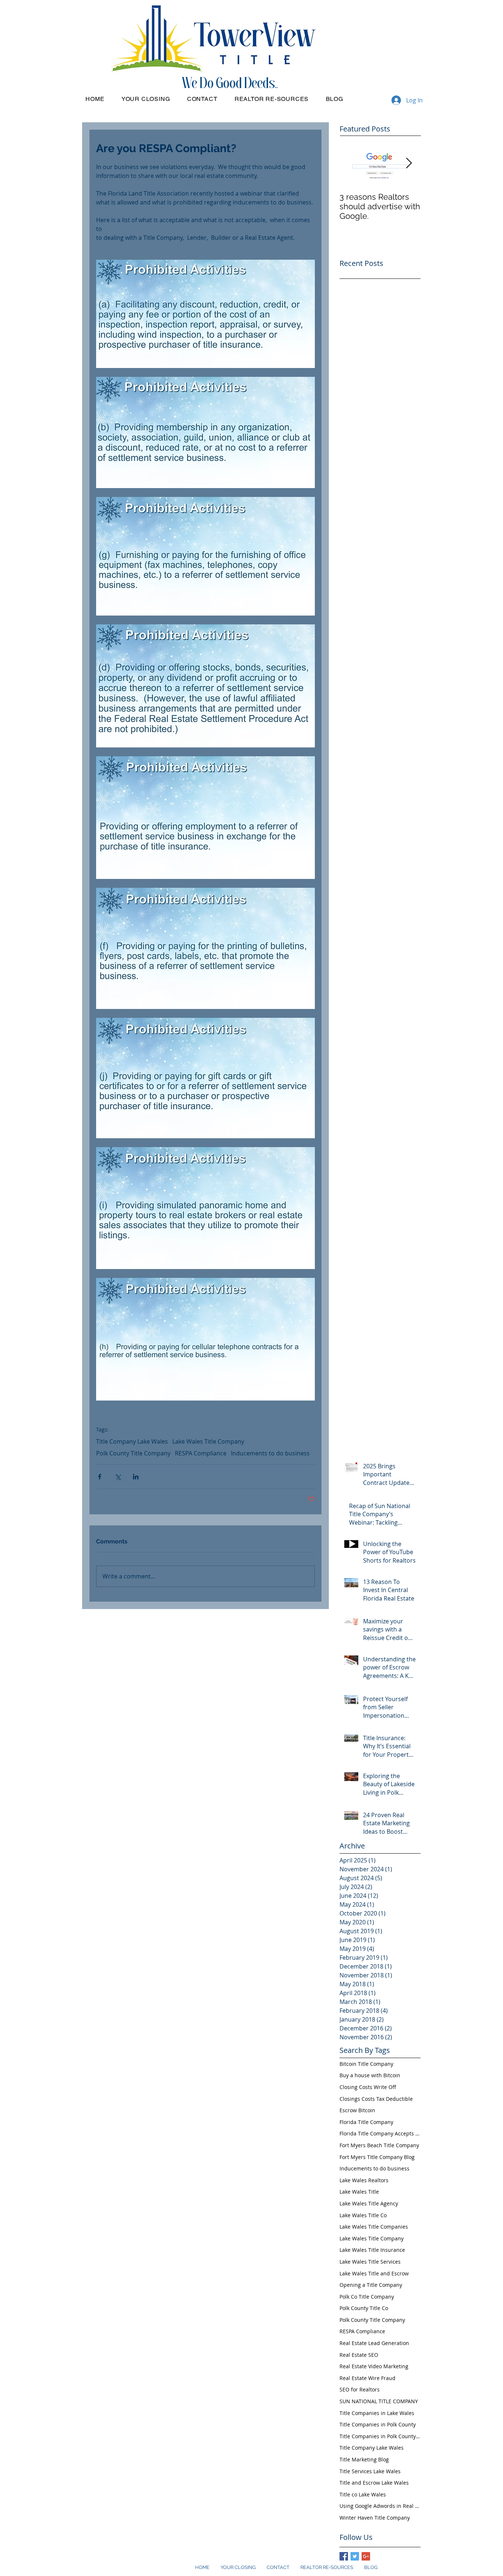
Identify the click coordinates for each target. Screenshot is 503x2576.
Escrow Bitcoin (357, 2110)
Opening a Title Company (371, 2285)
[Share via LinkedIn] (136, 1477)
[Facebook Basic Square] (344, 2556)
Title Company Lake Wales (132, 1441)
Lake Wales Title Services (370, 2262)
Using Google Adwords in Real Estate (380, 2506)
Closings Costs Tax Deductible (376, 2099)
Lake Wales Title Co (363, 2215)
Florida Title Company (366, 2122)
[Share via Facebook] (100, 1477)
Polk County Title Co (364, 2308)
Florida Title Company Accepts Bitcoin (380, 2133)
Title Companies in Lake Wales (377, 2413)
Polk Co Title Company (367, 2297)
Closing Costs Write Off (368, 2087)
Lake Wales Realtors (364, 2180)
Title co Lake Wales (363, 2494)
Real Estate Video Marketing (374, 2366)
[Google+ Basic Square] (366, 2556)
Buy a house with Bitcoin (370, 2075)
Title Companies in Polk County (378, 2424)
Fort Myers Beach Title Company (379, 2145)
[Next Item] (409, 163)
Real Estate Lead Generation (374, 2343)
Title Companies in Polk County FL (380, 2436)
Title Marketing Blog (364, 2459)
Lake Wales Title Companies (374, 2227)
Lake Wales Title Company (208, 1441)
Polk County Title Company (133, 1453)
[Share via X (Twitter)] (118, 1477)
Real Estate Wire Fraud (367, 2378)
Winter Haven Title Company (375, 2518)
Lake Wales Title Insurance (372, 2250)
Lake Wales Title (359, 2192)
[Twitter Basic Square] (355, 2556)
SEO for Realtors (360, 2389)
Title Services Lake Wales (370, 2471)
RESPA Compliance (201, 1453)
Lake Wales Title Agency (369, 2203)
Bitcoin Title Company (366, 2064)
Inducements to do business (270, 1453)
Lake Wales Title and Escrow (374, 2273)
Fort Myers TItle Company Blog (377, 2157)
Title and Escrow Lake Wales (374, 2483)
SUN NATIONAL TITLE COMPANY (379, 2401)
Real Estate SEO (359, 2355)
